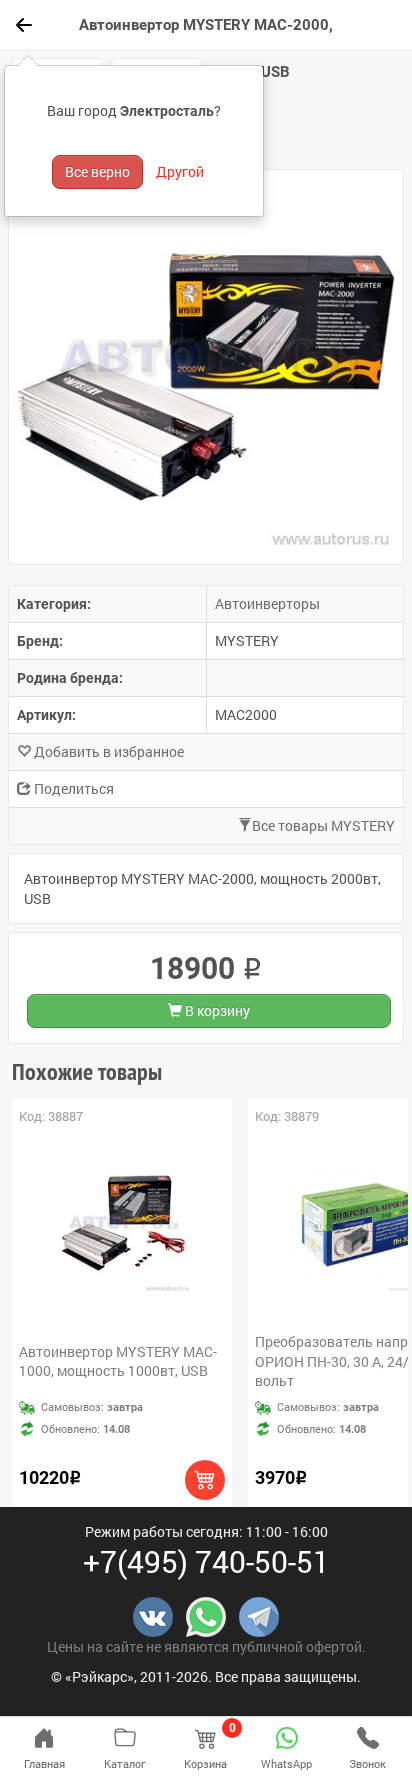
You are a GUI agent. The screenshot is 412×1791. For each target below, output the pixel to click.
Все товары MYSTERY (323, 825)
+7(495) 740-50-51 (206, 1561)
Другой (180, 171)
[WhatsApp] (206, 1615)
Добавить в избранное (107, 751)
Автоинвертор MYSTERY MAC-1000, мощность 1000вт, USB (118, 1361)
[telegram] (259, 1615)
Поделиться (72, 788)
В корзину (216, 1010)
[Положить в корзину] (205, 1480)
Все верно (97, 171)
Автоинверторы (267, 603)
